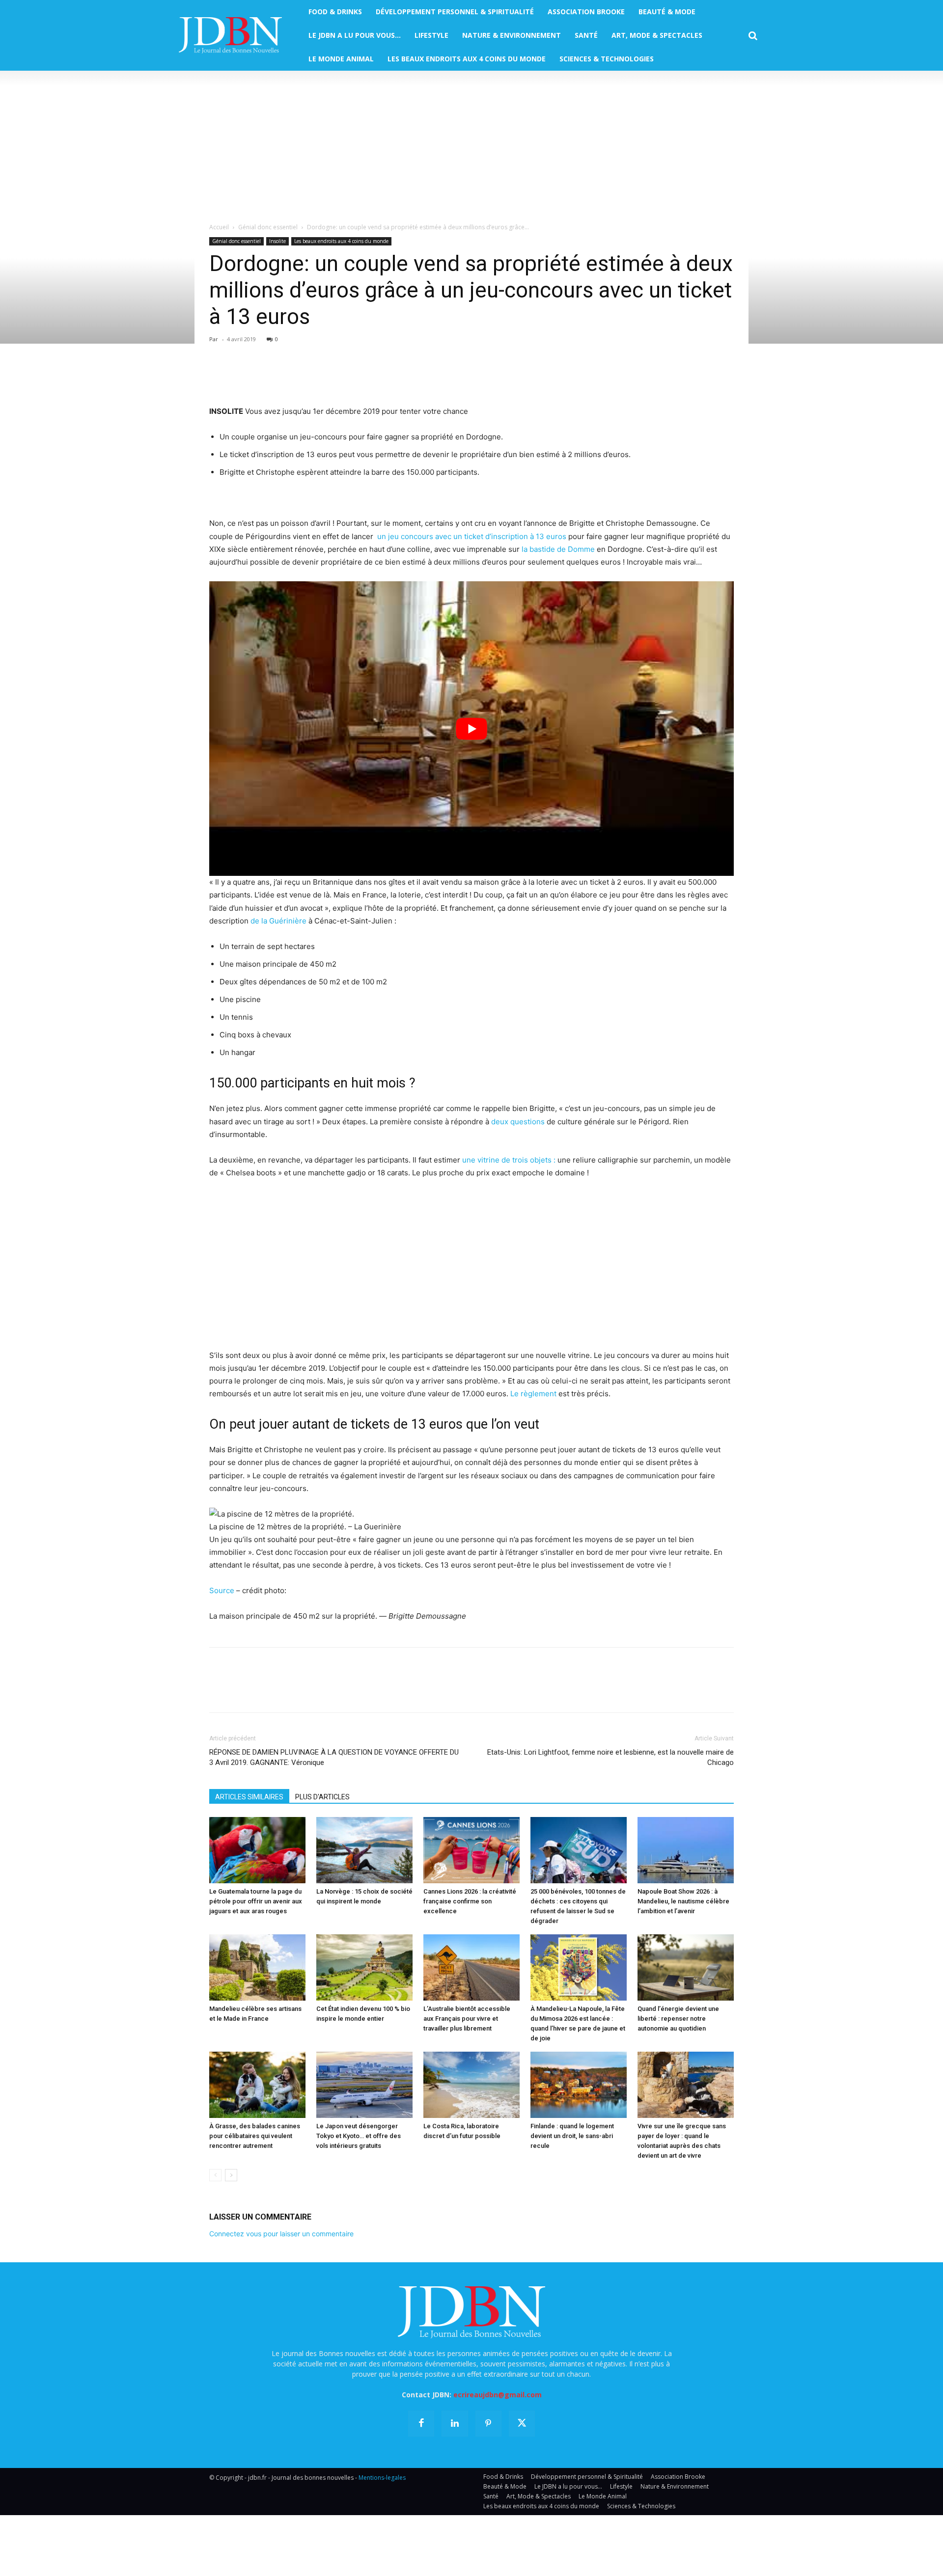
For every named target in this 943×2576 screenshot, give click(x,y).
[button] (753, 36)
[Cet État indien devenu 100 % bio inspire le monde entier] (364, 1967)
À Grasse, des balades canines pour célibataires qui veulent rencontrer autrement (255, 2136)
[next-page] (231, 2175)
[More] (333, 377)
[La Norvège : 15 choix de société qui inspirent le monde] (364, 1850)
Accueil (219, 227)
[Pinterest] (264, 377)
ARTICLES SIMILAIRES (249, 1797)
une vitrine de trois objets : (509, 1160)
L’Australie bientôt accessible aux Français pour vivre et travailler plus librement (467, 2019)
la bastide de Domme (558, 549)
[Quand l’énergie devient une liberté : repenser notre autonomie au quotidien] (686, 1967)
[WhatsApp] (287, 377)
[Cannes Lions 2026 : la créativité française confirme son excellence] (471, 1850)
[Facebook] (219, 377)
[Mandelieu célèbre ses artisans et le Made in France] (257, 1967)
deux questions (518, 1122)
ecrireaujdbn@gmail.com (498, 2395)
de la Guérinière (278, 921)
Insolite (277, 241)
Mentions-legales (382, 2478)
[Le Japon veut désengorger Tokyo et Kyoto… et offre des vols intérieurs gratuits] (364, 2085)
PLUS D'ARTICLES (322, 1797)
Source (222, 1590)
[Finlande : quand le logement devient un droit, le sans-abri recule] (579, 2085)
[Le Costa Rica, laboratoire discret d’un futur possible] (471, 2085)
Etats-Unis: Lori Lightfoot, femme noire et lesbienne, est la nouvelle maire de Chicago (610, 1757)
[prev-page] (215, 2175)
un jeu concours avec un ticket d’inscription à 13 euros (471, 536)
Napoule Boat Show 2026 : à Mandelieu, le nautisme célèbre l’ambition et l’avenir (683, 1901)
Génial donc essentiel (268, 227)
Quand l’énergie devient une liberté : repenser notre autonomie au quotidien (678, 2019)
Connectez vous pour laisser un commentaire (281, 2234)
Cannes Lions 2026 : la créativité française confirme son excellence (470, 1901)
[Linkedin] (309, 377)
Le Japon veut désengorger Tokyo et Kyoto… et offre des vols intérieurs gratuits (359, 2136)
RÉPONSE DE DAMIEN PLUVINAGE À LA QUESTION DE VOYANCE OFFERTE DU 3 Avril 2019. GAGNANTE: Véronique (334, 1757)
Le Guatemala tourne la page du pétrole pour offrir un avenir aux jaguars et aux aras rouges (256, 1901)
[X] (242, 377)
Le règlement (533, 1394)
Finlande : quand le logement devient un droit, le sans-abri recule (572, 2136)
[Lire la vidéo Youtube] (471, 729)
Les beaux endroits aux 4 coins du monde (341, 241)
